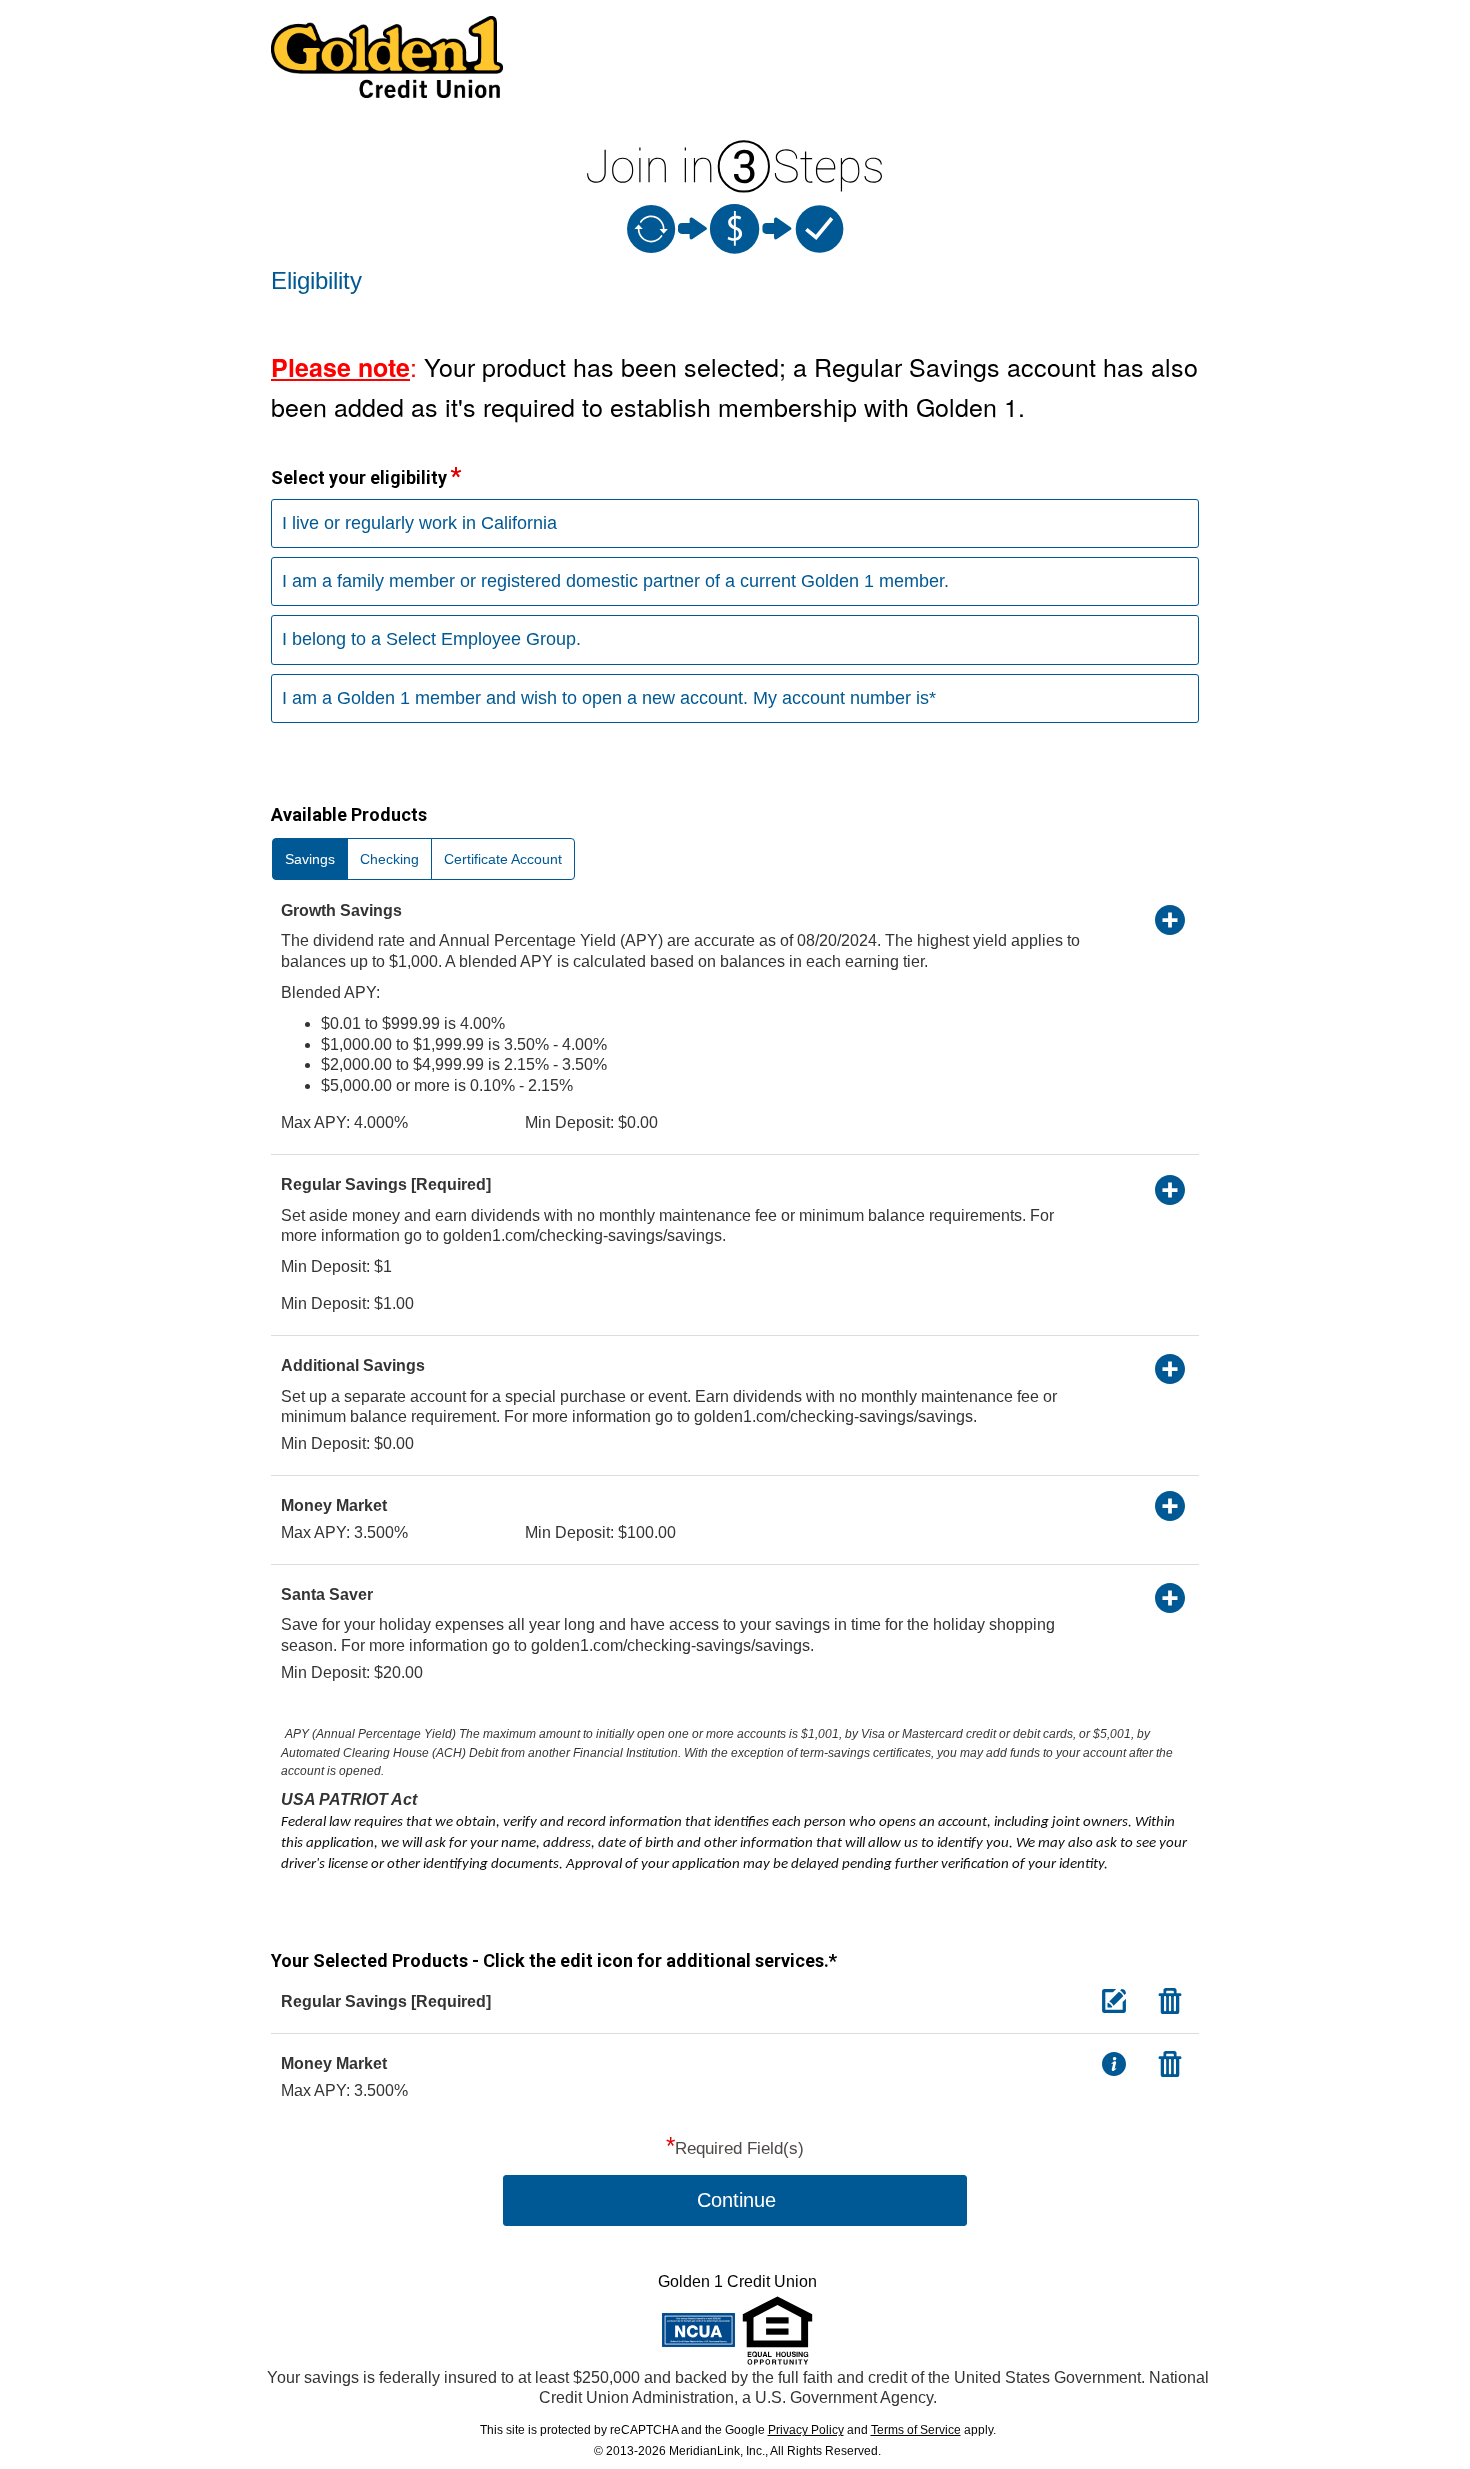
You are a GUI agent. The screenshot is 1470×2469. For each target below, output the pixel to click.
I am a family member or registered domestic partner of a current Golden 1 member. (615, 581)
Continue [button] (736, 2200)
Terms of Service (916, 2430)
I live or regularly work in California (419, 523)
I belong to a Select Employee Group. (431, 639)
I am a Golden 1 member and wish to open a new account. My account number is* (609, 698)
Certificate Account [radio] (503, 859)
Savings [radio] (310, 859)
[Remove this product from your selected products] (1170, 2000)
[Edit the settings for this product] (1114, 2000)
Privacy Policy (806, 2430)
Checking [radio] (389, 859)
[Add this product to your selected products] (1170, 919)
